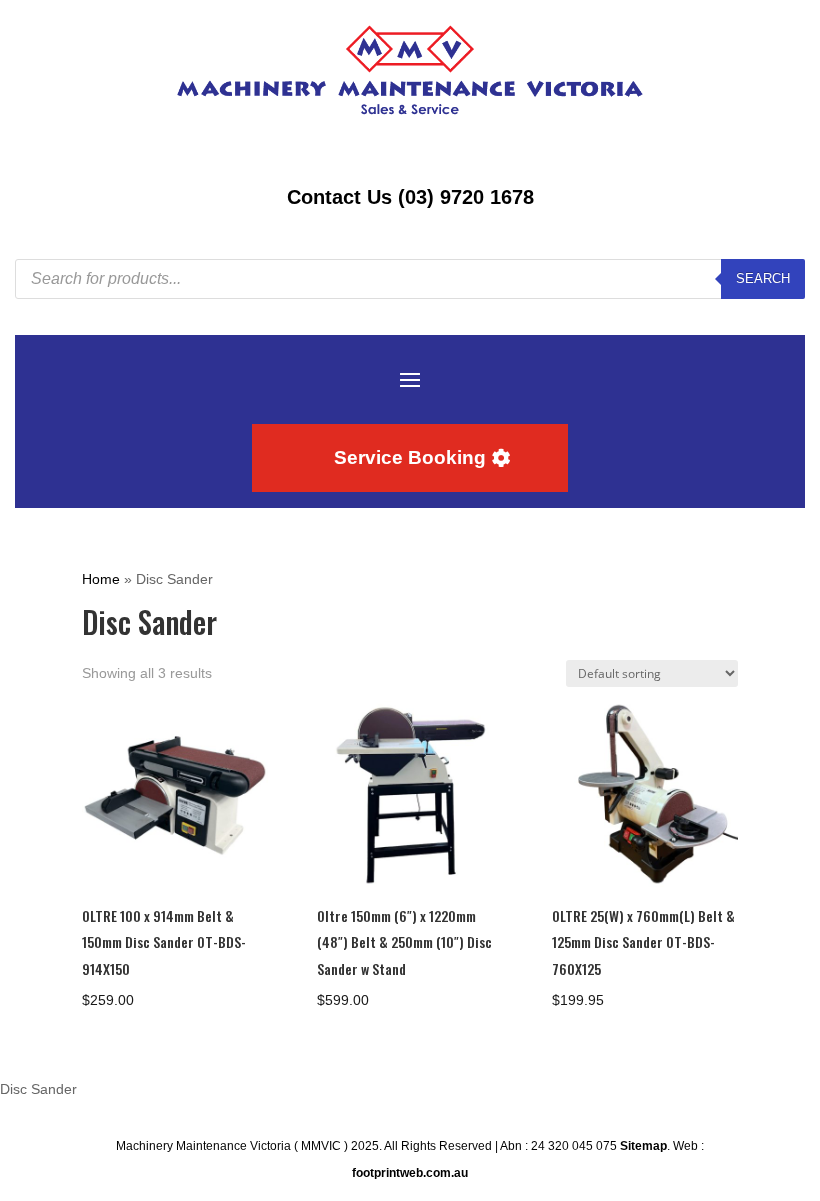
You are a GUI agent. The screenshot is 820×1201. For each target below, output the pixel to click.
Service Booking (410, 457)
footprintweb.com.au (410, 1173)
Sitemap (643, 1146)
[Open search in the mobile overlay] (410, 279)
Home (101, 579)
